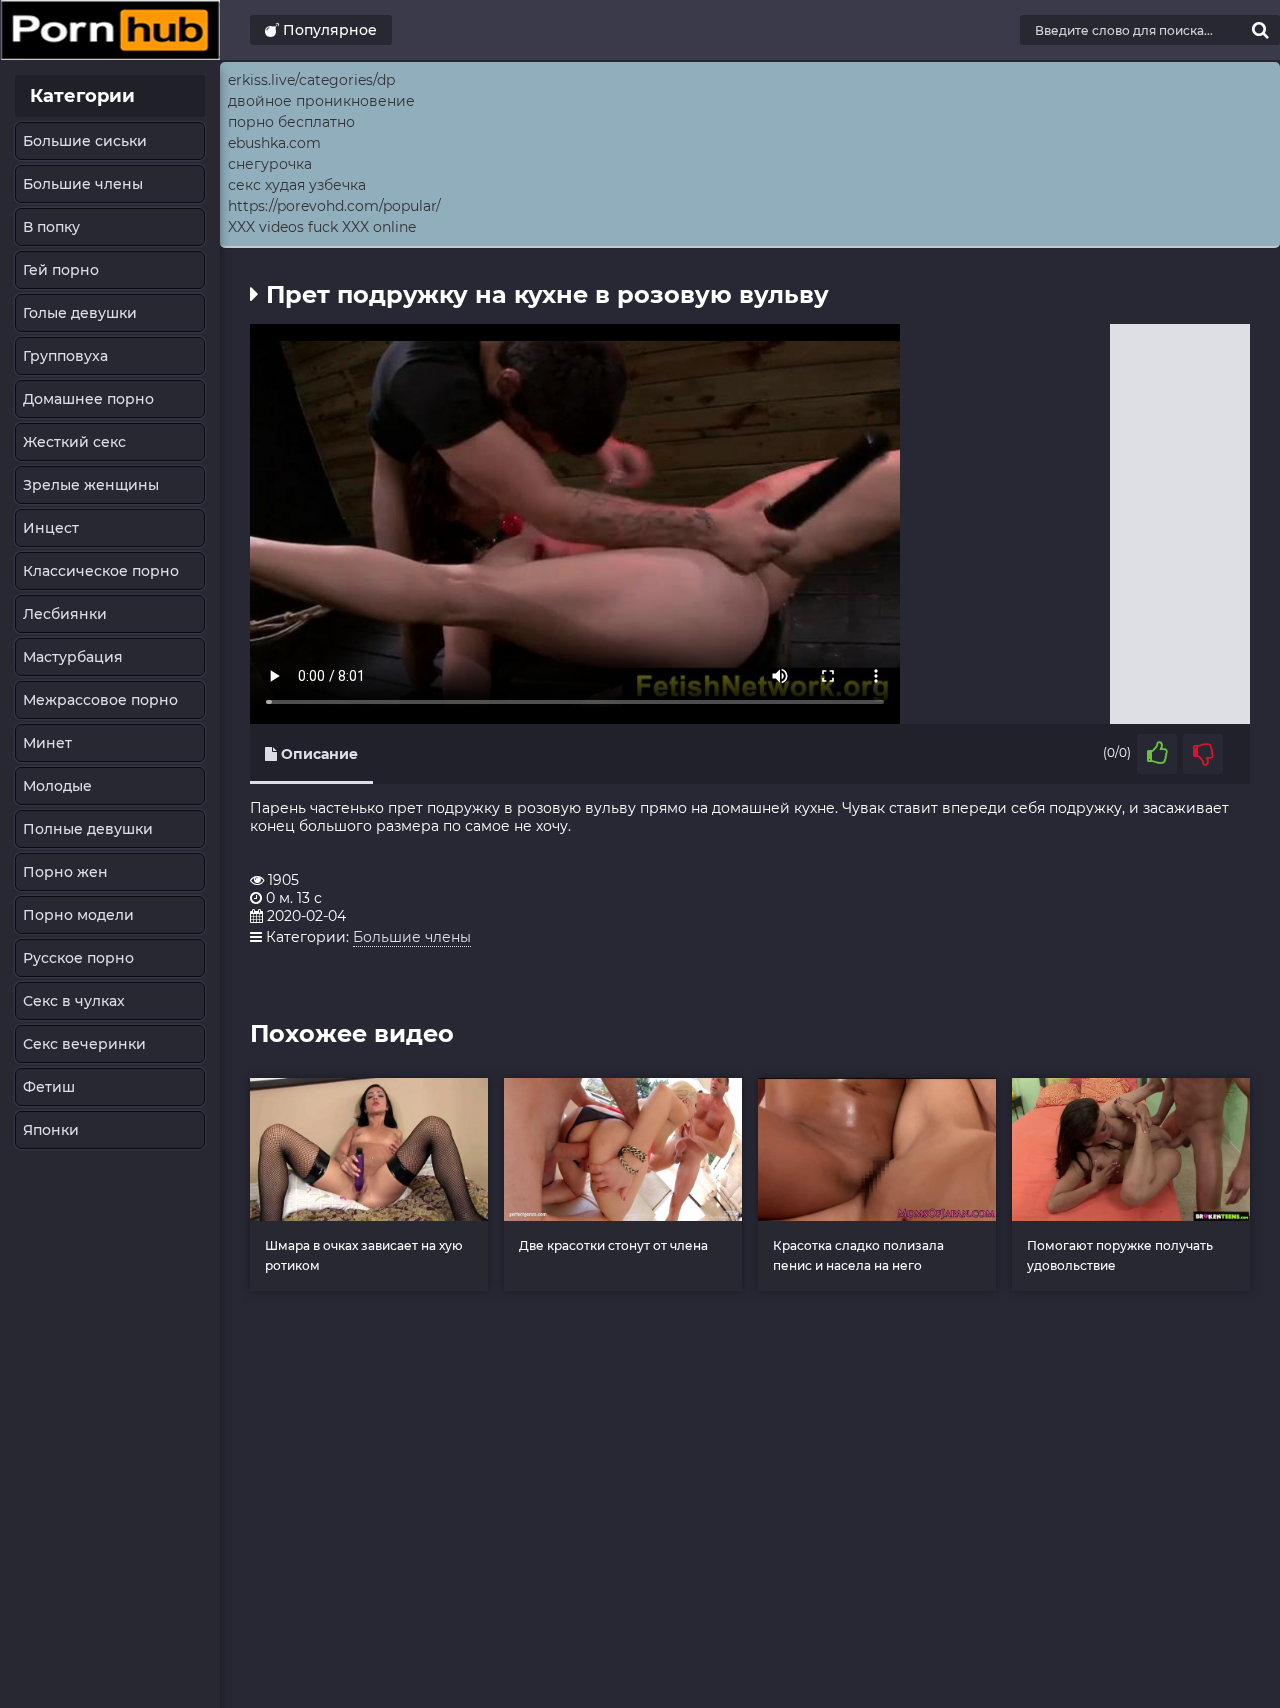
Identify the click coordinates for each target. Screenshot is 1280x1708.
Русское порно (78, 958)
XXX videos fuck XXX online (322, 227)
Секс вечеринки (84, 1044)
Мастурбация (73, 657)
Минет (47, 743)
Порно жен (65, 872)
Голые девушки (80, 313)
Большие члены (83, 184)
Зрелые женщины (91, 485)
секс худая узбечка (297, 185)
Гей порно (61, 270)
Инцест (51, 528)
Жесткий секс (74, 442)
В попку (51, 227)
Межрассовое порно (100, 700)
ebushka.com (274, 143)
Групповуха (65, 356)
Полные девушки (88, 829)
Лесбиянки (65, 614)
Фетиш (49, 1087)
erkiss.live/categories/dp (311, 80)
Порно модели (78, 915)
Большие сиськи (85, 141)
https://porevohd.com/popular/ (334, 206)
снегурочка (270, 164)
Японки (51, 1130)
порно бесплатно (291, 122)
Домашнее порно (88, 399)
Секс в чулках (74, 1001)
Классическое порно (101, 571)
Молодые (57, 786)
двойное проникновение (321, 101)
